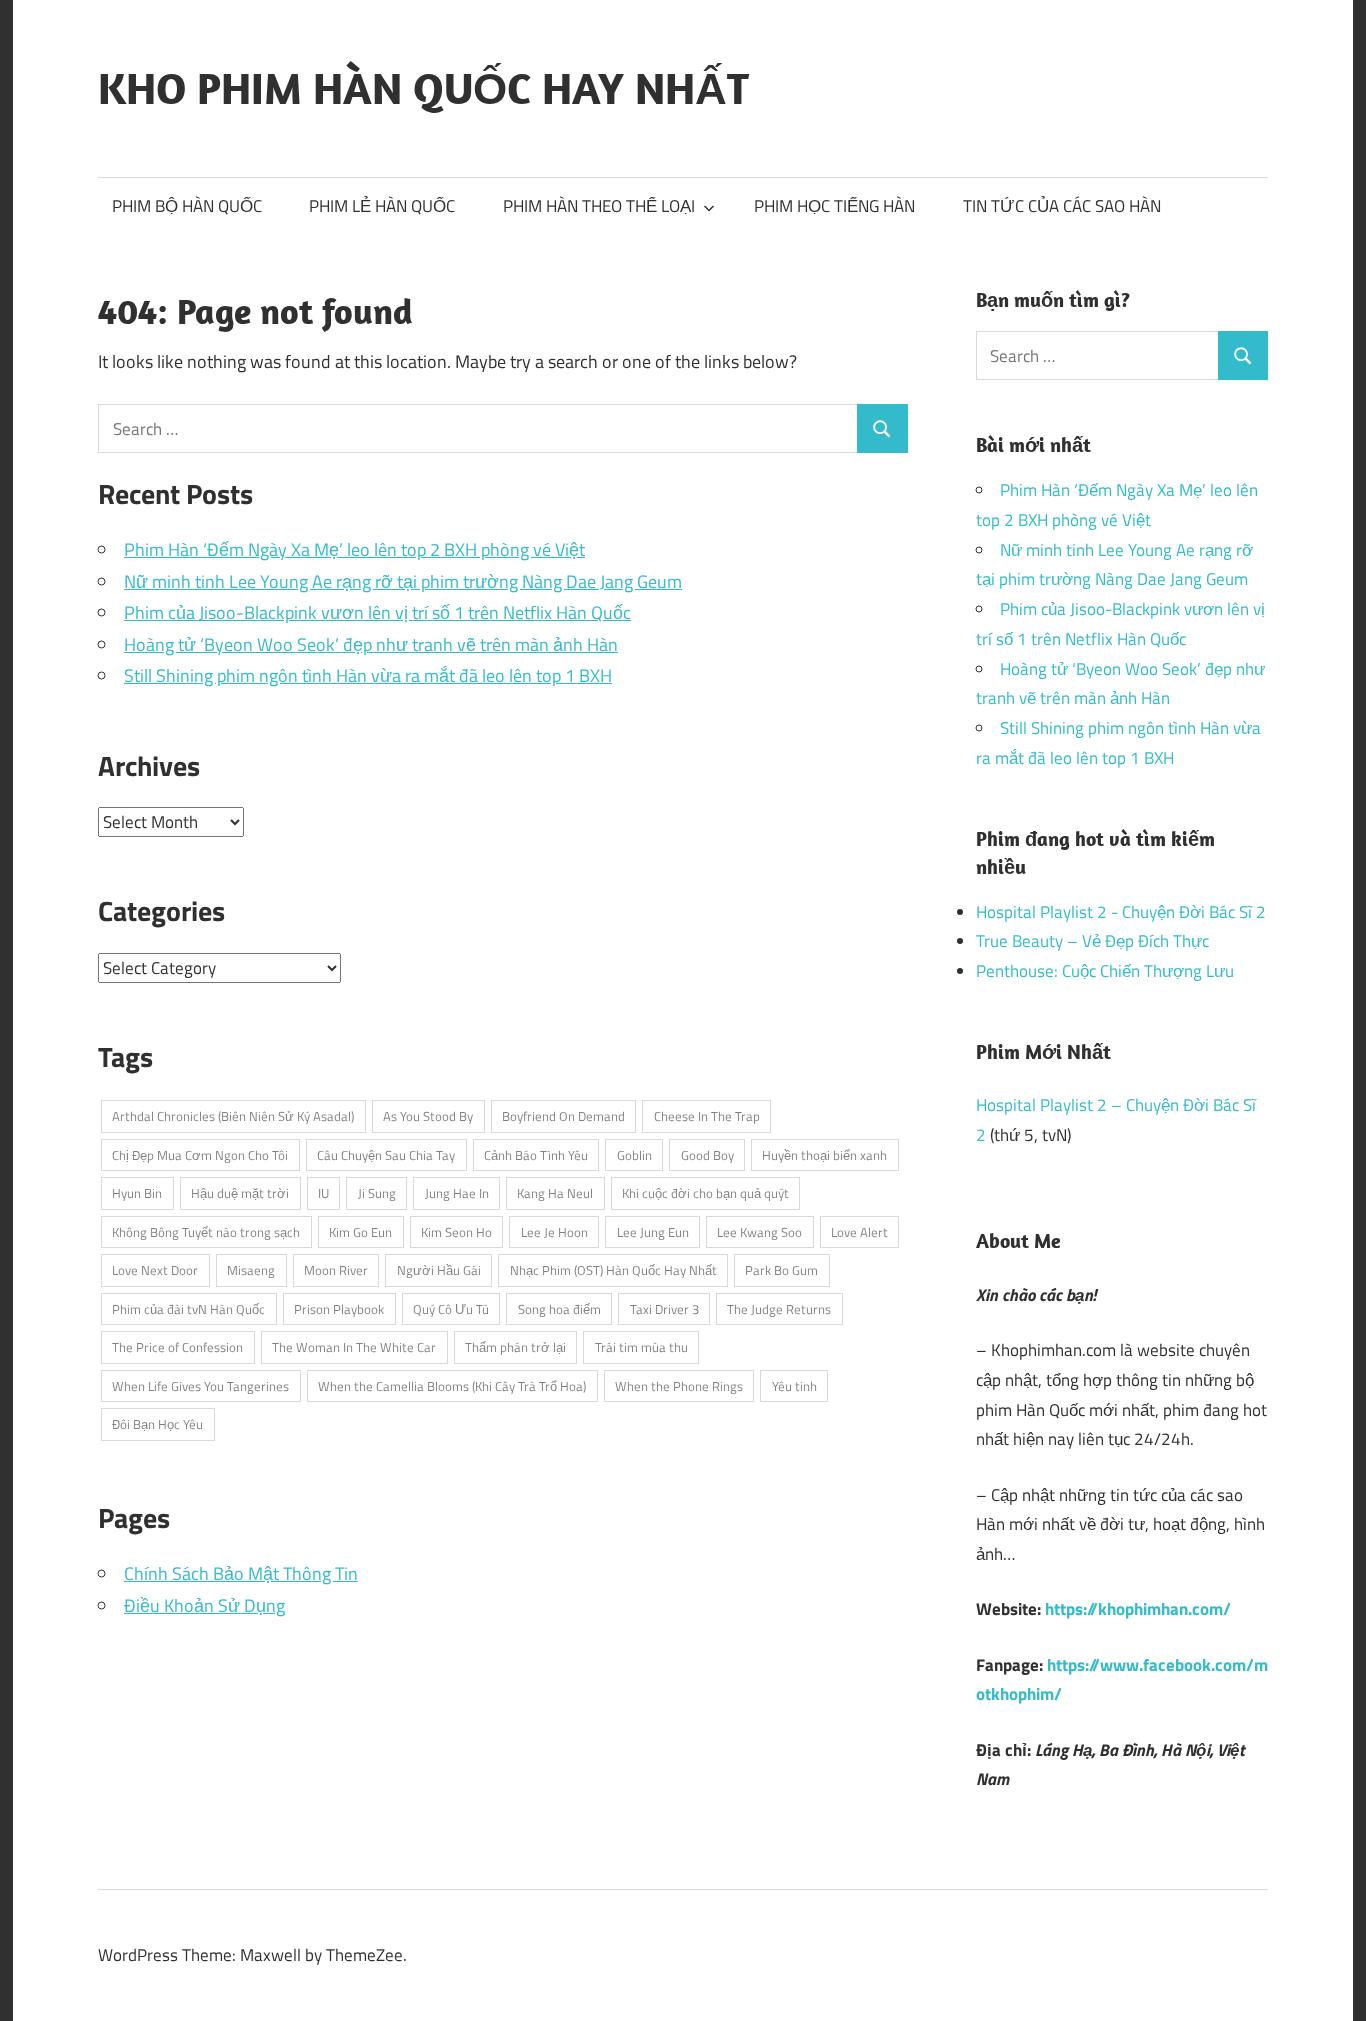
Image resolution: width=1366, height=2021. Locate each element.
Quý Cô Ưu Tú (451, 1309)
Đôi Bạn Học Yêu (157, 1424)
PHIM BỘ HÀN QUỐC (187, 206)
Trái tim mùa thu (641, 1347)
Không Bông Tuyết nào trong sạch (206, 1232)
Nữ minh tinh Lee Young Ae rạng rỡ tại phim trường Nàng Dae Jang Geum (403, 581)
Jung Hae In (457, 1193)
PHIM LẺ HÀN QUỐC (382, 206)
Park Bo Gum (781, 1270)
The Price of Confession (177, 1347)
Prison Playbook (339, 1309)
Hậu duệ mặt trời (240, 1193)
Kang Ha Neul (555, 1193)
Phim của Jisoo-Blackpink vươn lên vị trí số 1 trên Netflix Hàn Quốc (377, 612)
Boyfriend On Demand (563, 1116)
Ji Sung (377, 1193)
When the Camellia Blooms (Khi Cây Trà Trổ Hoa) (452, 1386)
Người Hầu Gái (439, 1270)
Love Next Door (155, 1270)
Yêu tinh (794, 1386)
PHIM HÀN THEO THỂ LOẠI (599, 206)
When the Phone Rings (679, 1386)
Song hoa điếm (559, 1309)
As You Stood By (428, 1116)
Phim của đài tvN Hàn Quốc (188, 1309)
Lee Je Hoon (554, 1232)
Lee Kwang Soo (759, 1232)
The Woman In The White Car (354, 1347)
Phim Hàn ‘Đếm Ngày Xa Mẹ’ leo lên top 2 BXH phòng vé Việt (354, 549)
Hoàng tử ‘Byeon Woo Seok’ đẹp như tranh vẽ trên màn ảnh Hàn (371, 644)
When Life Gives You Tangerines (200, 1386)
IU (323, 1193)
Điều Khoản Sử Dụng (204, 1605)
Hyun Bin (137, 1193)
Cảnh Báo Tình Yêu (536, 1155)
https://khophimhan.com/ (1138, 1609)
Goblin (634, 1155)
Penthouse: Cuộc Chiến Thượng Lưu (1105, 971)
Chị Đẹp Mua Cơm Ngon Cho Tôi (200, 1155)
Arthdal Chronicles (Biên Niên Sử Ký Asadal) (233, 1116)
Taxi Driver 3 (664, 1309)
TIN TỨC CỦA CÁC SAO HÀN (1062, 206)
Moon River (336, 1270)
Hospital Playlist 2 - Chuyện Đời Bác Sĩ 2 (1121, 912)
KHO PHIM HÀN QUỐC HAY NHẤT (423, 88)
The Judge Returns (779, 1309)
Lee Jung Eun (653, 1232)
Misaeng (251, 1270)
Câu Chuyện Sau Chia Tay (386, 1155)
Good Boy (707, 1155)
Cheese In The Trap (707, 1116)
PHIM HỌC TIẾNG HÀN (834, 206)
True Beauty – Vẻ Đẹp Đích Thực (1092, 941)
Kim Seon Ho (456, 1232)
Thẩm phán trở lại (515, 1347)
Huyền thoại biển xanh (824, 1155)
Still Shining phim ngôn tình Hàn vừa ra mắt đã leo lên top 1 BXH (368, 675)
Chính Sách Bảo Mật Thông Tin (241, 1573)
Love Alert (859, 1232)
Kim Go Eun (360, 1232)
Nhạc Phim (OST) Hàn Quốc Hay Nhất (613, 1270)
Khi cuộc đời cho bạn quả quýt (705, 1193)
